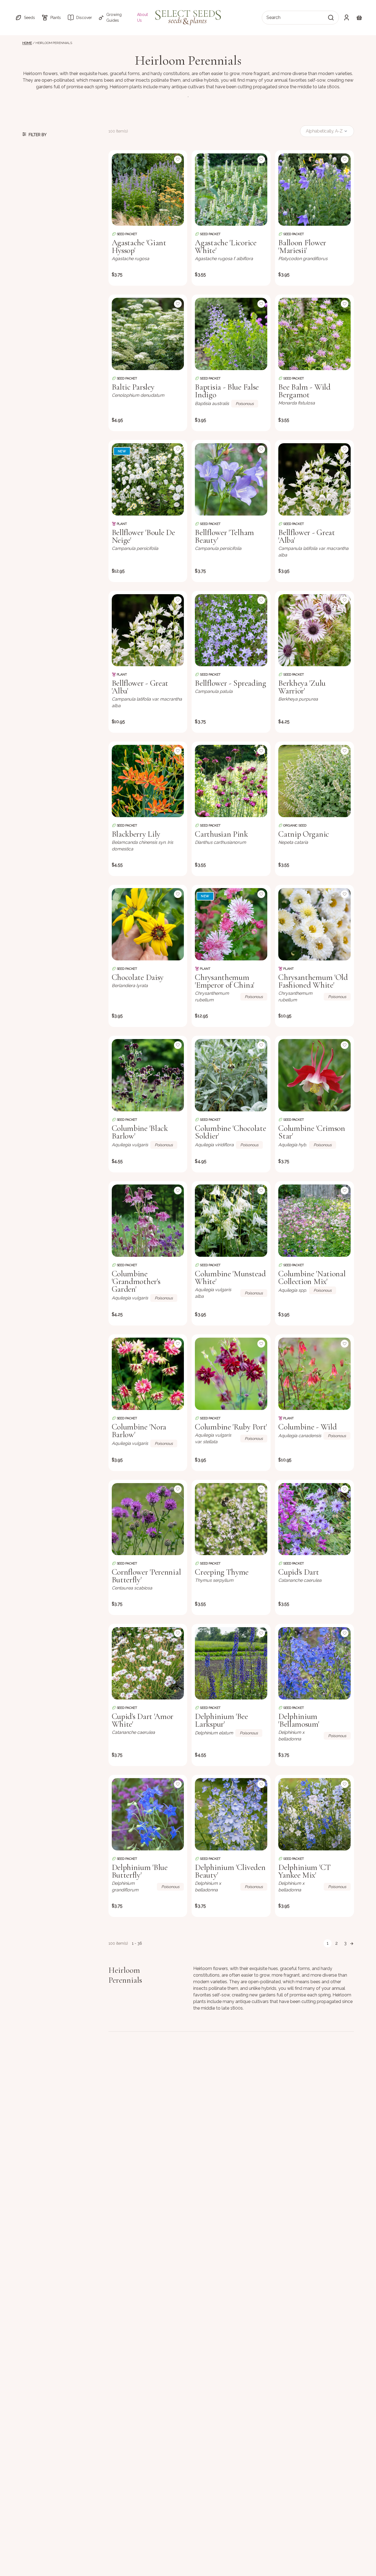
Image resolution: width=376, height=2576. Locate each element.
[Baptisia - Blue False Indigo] (231, 334)
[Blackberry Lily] (148, 781)
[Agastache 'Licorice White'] (231, 190)
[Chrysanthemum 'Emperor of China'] (231, 924)
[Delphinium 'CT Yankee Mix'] (314, 1814)
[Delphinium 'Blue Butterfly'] (148, 1814)
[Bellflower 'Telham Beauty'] (231, 479)
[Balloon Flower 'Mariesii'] (314, 190)
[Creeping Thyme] (231, 1519)
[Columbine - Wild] (314, 1374)
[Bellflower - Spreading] (231, 630)
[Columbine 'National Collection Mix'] (314, 1221)
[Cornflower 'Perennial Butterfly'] (148, 1519)
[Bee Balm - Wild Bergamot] (314, 334)
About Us (142, 17)
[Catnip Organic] (314, 781)
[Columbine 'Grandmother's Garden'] (148, 1221)
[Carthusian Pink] (231, 781)
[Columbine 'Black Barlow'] (148, 1075)
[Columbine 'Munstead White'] (231, 1221)
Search (273, 17)
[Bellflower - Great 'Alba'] (314, 479)
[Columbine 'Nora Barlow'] (148, 1374)
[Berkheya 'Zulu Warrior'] (314, 630)
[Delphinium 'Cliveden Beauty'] (231, 1814)
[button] (25, 18)
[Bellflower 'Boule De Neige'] (148, 479)
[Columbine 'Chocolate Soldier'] (231, 1075)
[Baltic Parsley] (148, 334)
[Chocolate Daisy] (148, 924)
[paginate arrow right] (352, 1943)
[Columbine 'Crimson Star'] (314, 1075)
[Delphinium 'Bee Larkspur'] (231, 1663)
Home (27, 43)
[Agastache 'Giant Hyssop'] (148, 190)
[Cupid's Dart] (314, 1519)
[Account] (347, 18)
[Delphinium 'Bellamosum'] (314, 1663)
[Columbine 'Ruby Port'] (231, 1374)
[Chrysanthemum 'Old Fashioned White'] (314, 924)
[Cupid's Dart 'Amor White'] (148, 1663)
